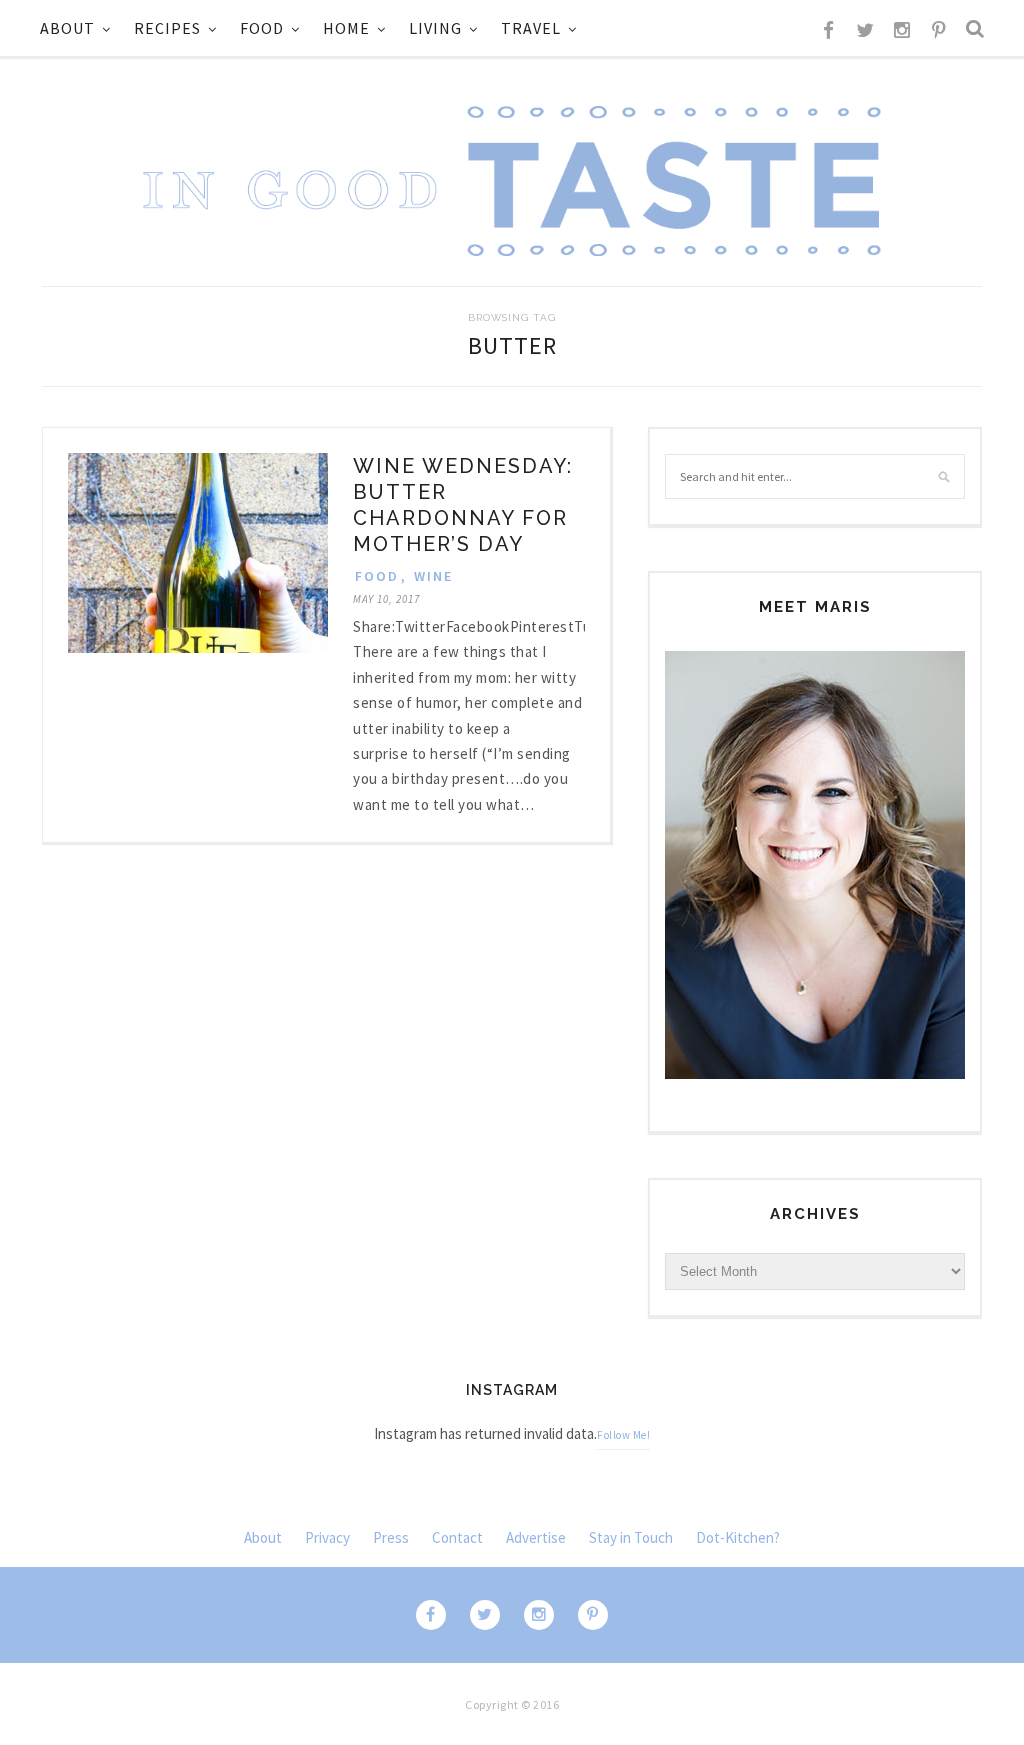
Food (262, 28)
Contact (457, 1537)
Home (346, 28)
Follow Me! (623, 1435)
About (67, 28)
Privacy (327, 1537)
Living (435, 28)
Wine (433, 576)
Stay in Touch (631, 1537)
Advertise (536, 1537)
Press (391, 1537)
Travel (531, 28)
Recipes (167, 28)
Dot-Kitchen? (738, 1537)
